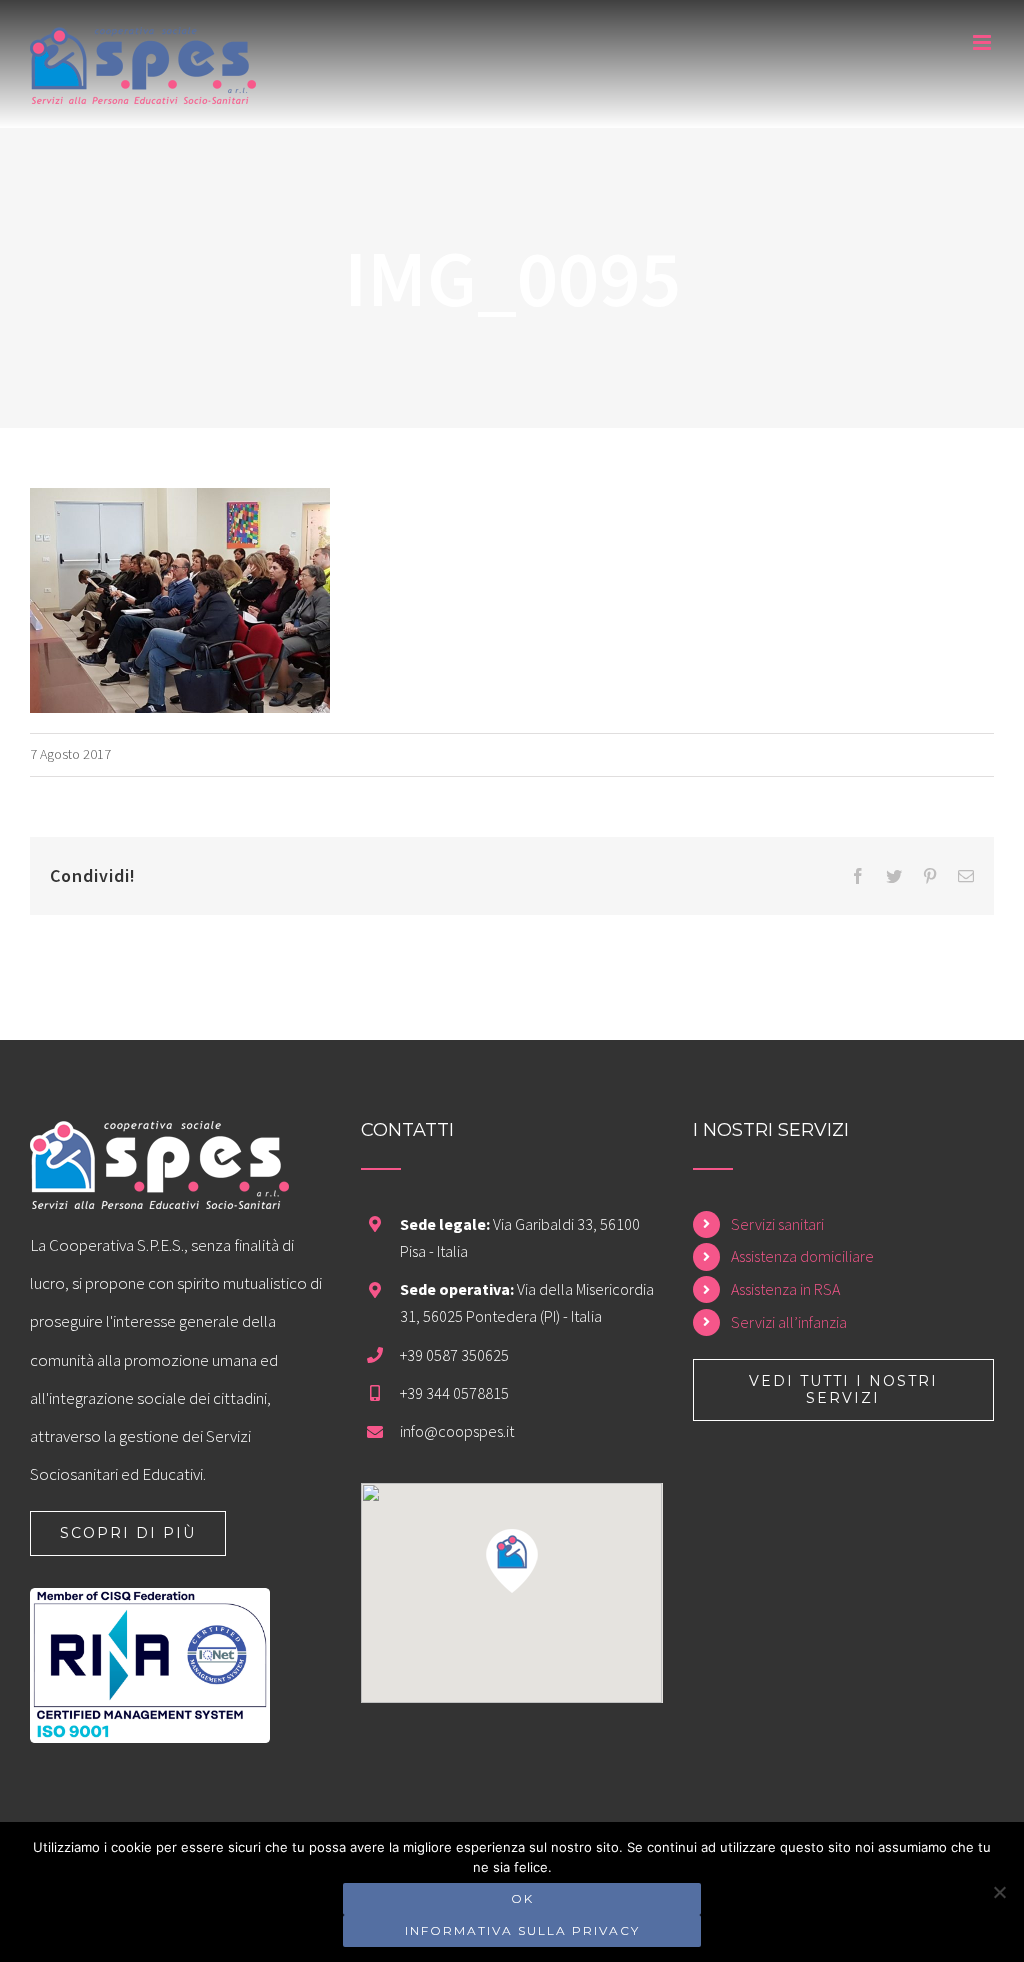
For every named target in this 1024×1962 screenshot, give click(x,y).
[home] (159, 1140)
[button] (512, 1561)
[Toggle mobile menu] (983, 42)
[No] (999, 1892)
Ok (522, 1898)
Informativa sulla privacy (522, 1930)
